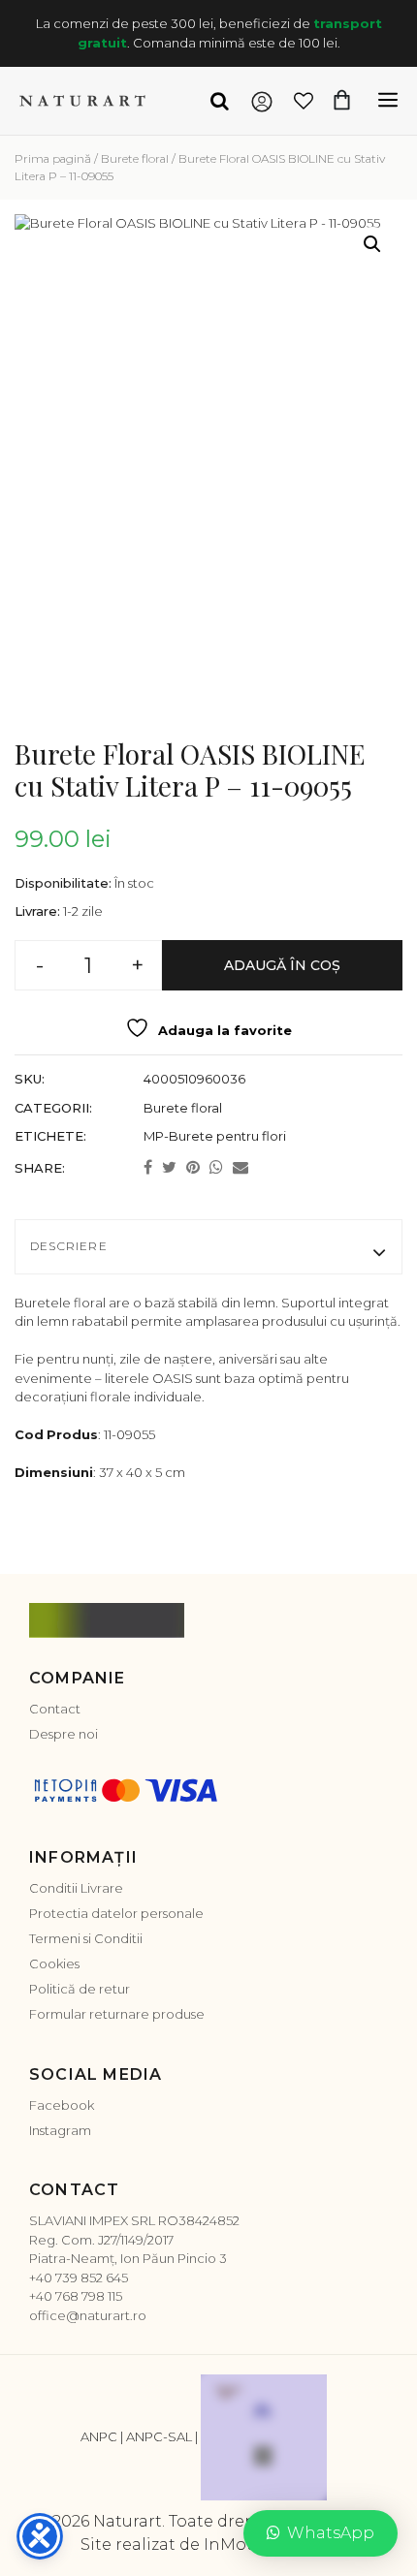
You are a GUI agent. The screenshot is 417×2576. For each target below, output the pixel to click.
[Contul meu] (262, 101)
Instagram (60, 2130)
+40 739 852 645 (79, 2278)
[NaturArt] (82, 101)
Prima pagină (53, 158)
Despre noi (64, 1734)
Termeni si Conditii (86, 1938)
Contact (55, 1709)
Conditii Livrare (76, 1888)
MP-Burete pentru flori (215, 1136)
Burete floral (135, 158)
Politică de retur (80, 1989)
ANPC (99, 2437)
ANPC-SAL (159, 2437)
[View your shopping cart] (351, 101)
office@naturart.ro (88, 2315)
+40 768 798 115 (76, 2296)
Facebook (62, 2105)
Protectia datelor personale (116, 1913)
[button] (372, 244)
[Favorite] (304, 101)
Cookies (54, 1963)
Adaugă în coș (282, 965)
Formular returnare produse (117, 2014)
